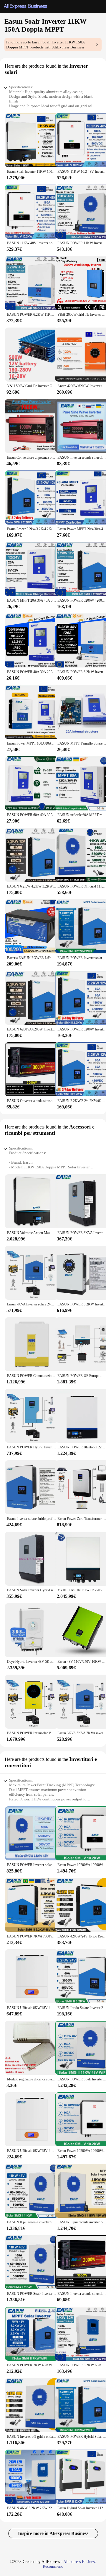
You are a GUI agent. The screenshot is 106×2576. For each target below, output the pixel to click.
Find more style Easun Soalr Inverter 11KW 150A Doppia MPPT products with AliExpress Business (45, 45)
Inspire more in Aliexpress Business (53, 2533)
